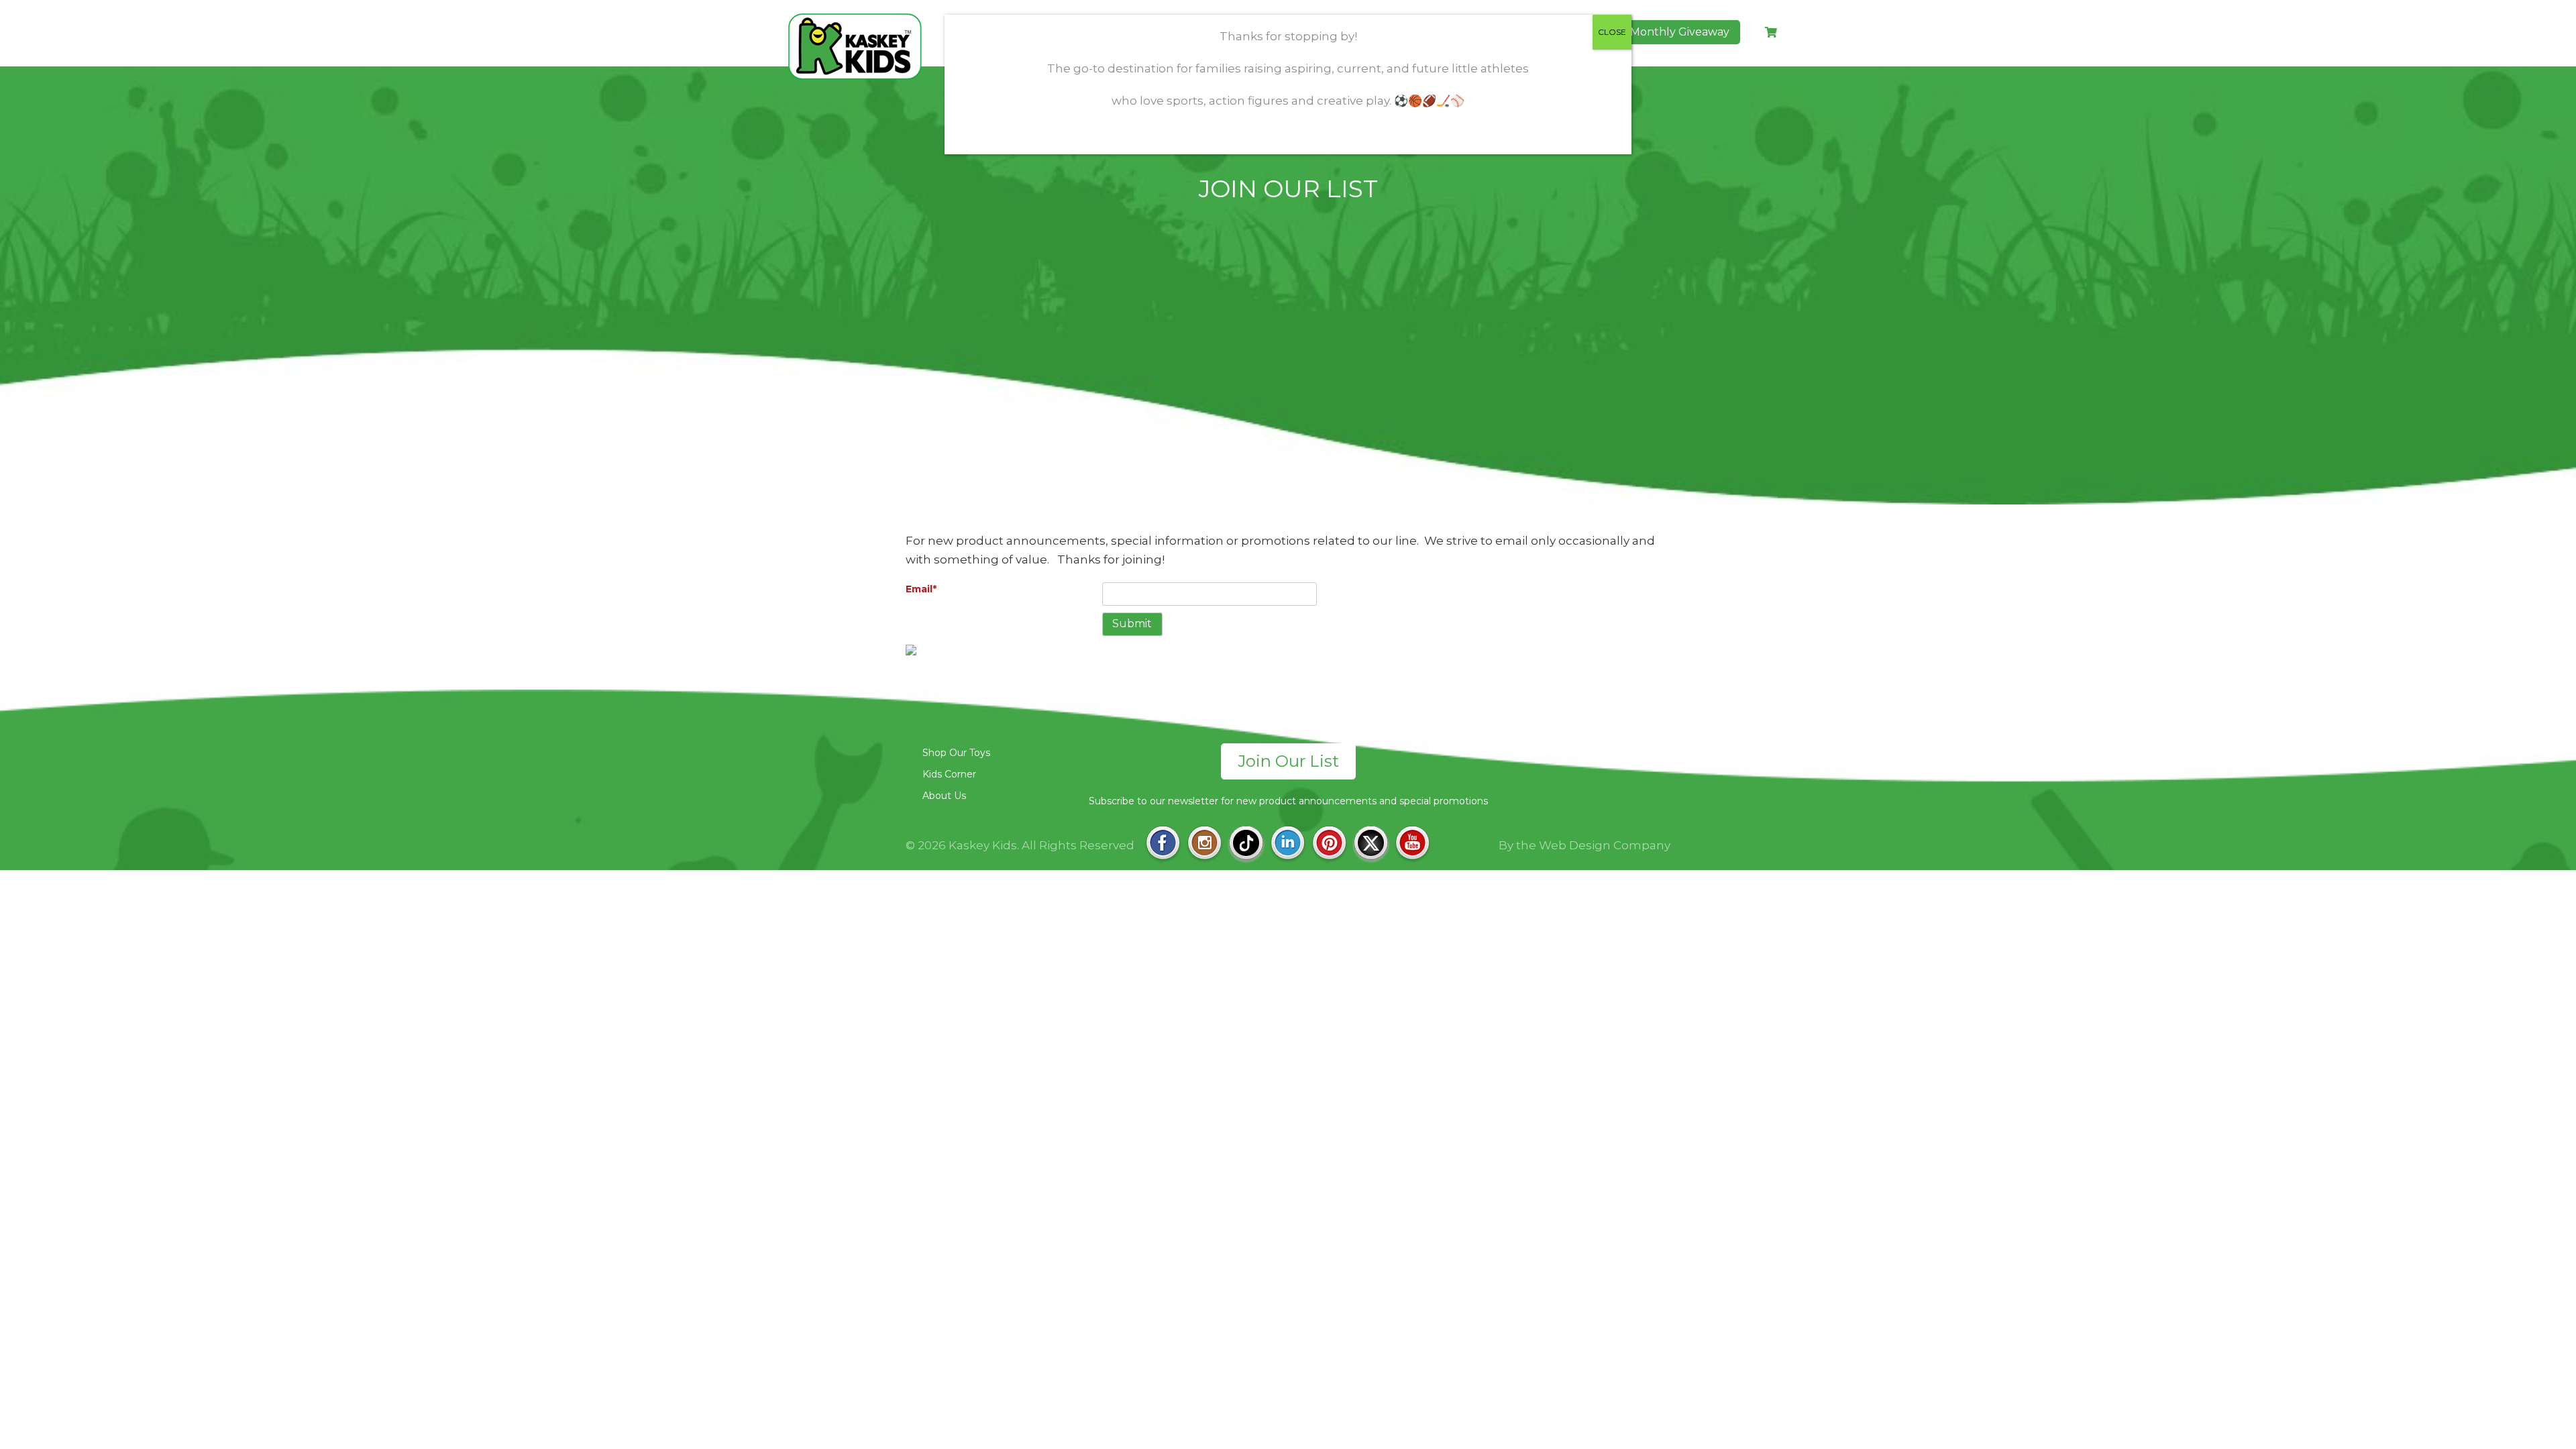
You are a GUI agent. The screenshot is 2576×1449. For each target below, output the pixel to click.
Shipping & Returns (1605, 753)
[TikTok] (1246, 845)
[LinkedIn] (1288, 845)
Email (921, 589)
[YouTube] (1412, 845)
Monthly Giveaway (1680, 32)
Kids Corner (949, 774)
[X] (1371, 845)
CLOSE (1612, 32)
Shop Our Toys (956, 753)
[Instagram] (1204, 845)
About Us (944, 796)
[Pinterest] (1329, 845)
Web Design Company (1605, 845)
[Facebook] (1163, 845)
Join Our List (1288, 761)
